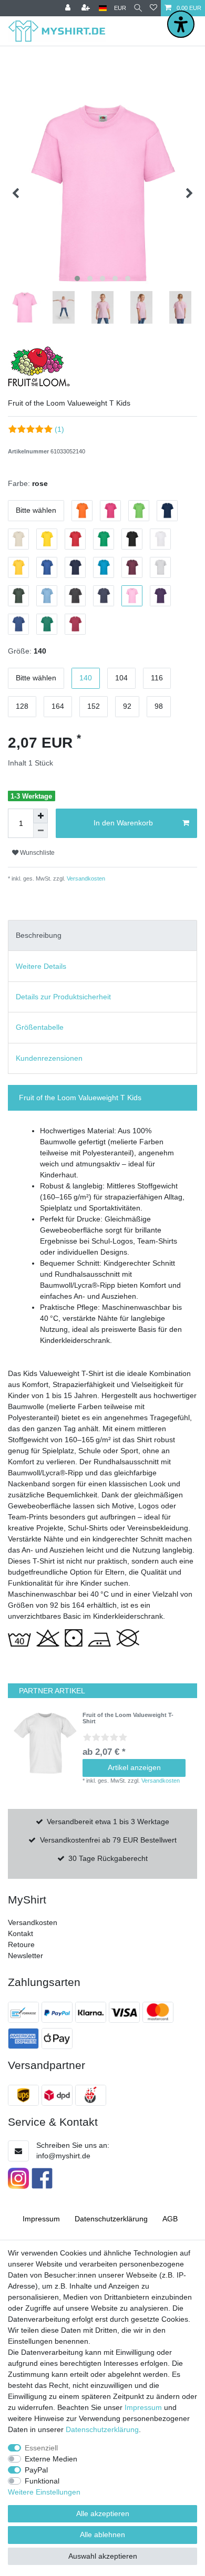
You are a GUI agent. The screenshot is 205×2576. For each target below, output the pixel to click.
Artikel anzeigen (134, 1767)
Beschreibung (39, 935)
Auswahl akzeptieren (103, 2556)
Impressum (41, 2219)
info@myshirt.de (63, 2156)
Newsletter (25, 1956)
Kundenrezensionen (49, 1058)
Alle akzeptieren (103, 2513)
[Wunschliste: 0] (153, 8)
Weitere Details (41, 966)
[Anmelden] (69, 8)
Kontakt (20, 1933)
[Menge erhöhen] (40, 816)
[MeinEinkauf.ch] (92, 2095)
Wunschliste (37, 853)
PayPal (36, 2470)
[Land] (103, 8)
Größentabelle (40, 1027)
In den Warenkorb (123, 823)
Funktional (42, 2481)
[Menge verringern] (40, 831)
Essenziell (41, 2448)
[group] (45, 1743)
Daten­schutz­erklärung (111, 2219)
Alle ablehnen (102, 2534)
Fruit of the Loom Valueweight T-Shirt (128, 1718)
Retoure (21, 1944)
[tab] (102, 935)
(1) (59, 429)
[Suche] (138, 8)
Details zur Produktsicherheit (63, 997)
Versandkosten (85, 878)
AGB (170, 2219)
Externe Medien (51, 2459)
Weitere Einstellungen (44, 2492)
